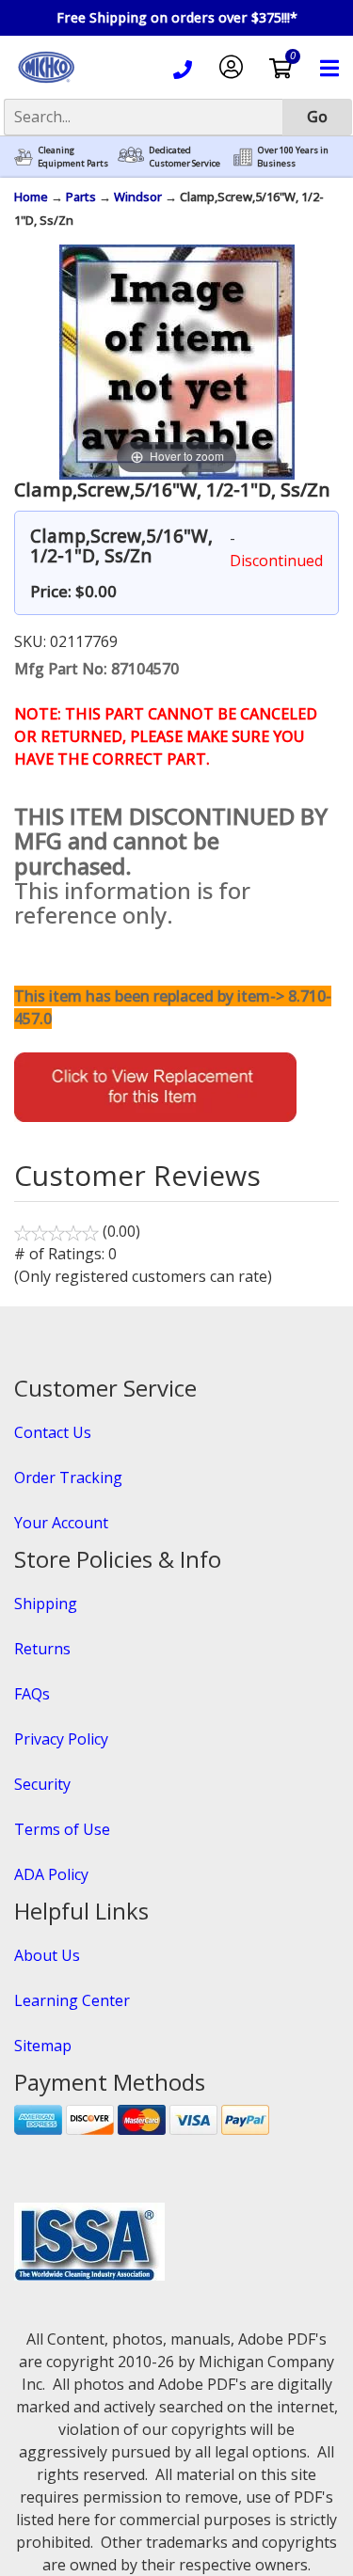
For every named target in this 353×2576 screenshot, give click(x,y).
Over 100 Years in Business (293, 157)
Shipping (46, 1604)
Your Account (61, 1523)
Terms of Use (62, 1829)
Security (42, 1784)
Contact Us (53, 1432)
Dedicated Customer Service (185, 157)
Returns (42, 1649)
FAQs (32, 1694)
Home (31, 197)
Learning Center (72, 2000)
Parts (81, 197)
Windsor (138, 197)
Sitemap (43, 2046)
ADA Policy (51, 1874)
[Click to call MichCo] (183, 72)
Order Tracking (68, 1478)
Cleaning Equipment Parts (73, 157)
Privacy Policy (61, 1739)
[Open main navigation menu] (329, 71)
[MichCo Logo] (46, 85)
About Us (47, 1955)
